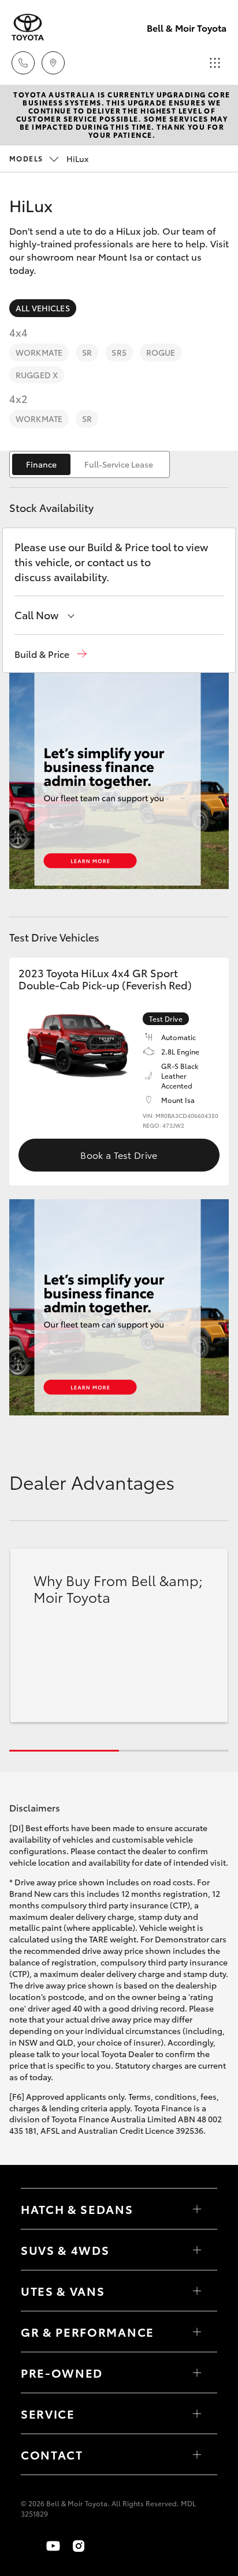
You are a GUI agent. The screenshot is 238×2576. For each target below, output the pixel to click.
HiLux (49, 159)
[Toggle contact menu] (197, 2372)
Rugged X (37, 375)
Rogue (161, 352)
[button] (51, 654)
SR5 (119, 352)
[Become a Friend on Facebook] (28, 2546)
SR (87, 352)
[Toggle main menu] (215, 63)
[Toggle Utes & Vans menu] (197, 2291)
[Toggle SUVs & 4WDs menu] (197, 2250)
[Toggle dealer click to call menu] (23, 63)
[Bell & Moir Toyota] (28, 27)
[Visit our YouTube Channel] (53, 2546)
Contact (52, 2454)
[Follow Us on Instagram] (79, 2546)
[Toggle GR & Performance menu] (197, 2332)
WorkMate (39, 352)
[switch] (90, 464)
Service (48, 2413)
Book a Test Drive (119, 1155)
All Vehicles (43, 308)
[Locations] (53, 63)
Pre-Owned (62, 2372)
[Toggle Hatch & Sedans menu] (197, 2209)
